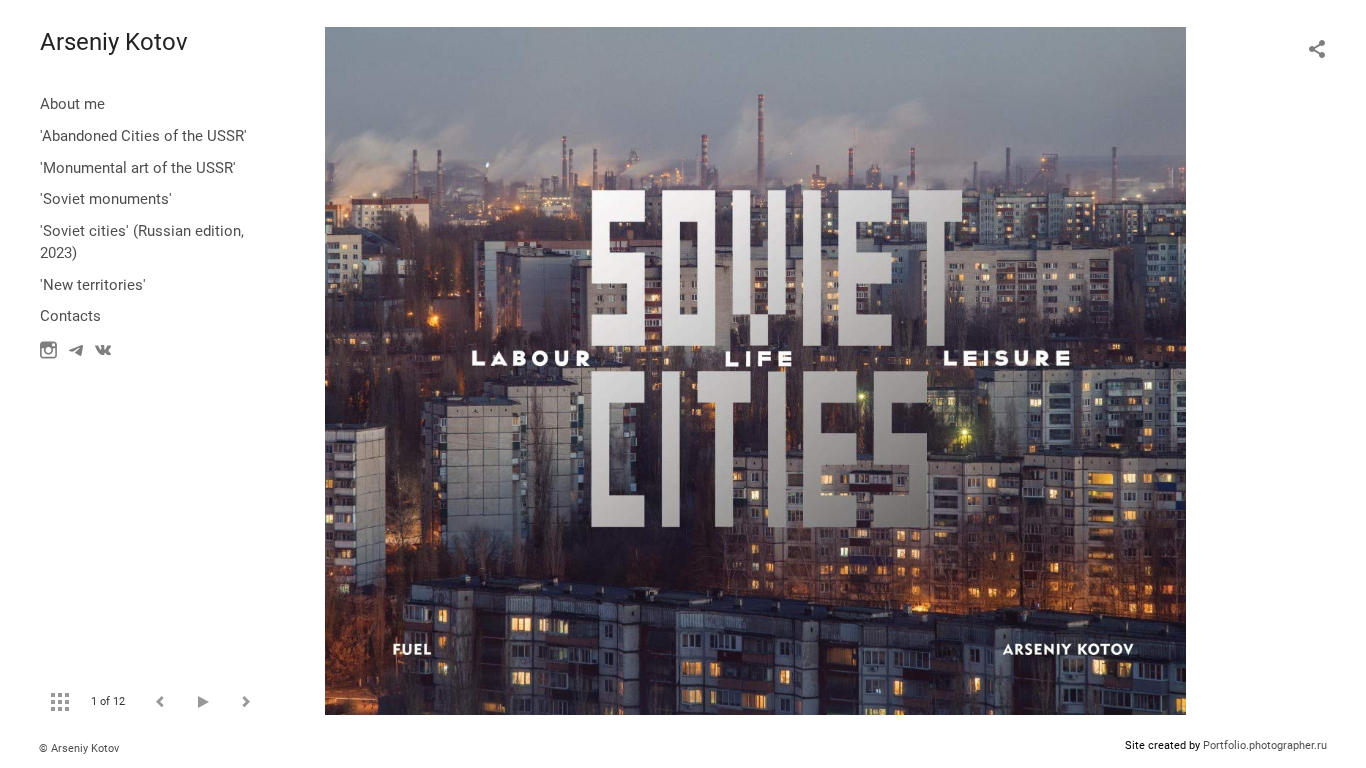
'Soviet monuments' (106, 199)
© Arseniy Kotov (79, 748)
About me (72, 104)
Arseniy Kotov (114, 42)
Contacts (70, 316)
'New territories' (93, 285)
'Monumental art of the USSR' (138, 168)
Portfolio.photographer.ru (1265, 745)
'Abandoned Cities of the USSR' (143, 136)
